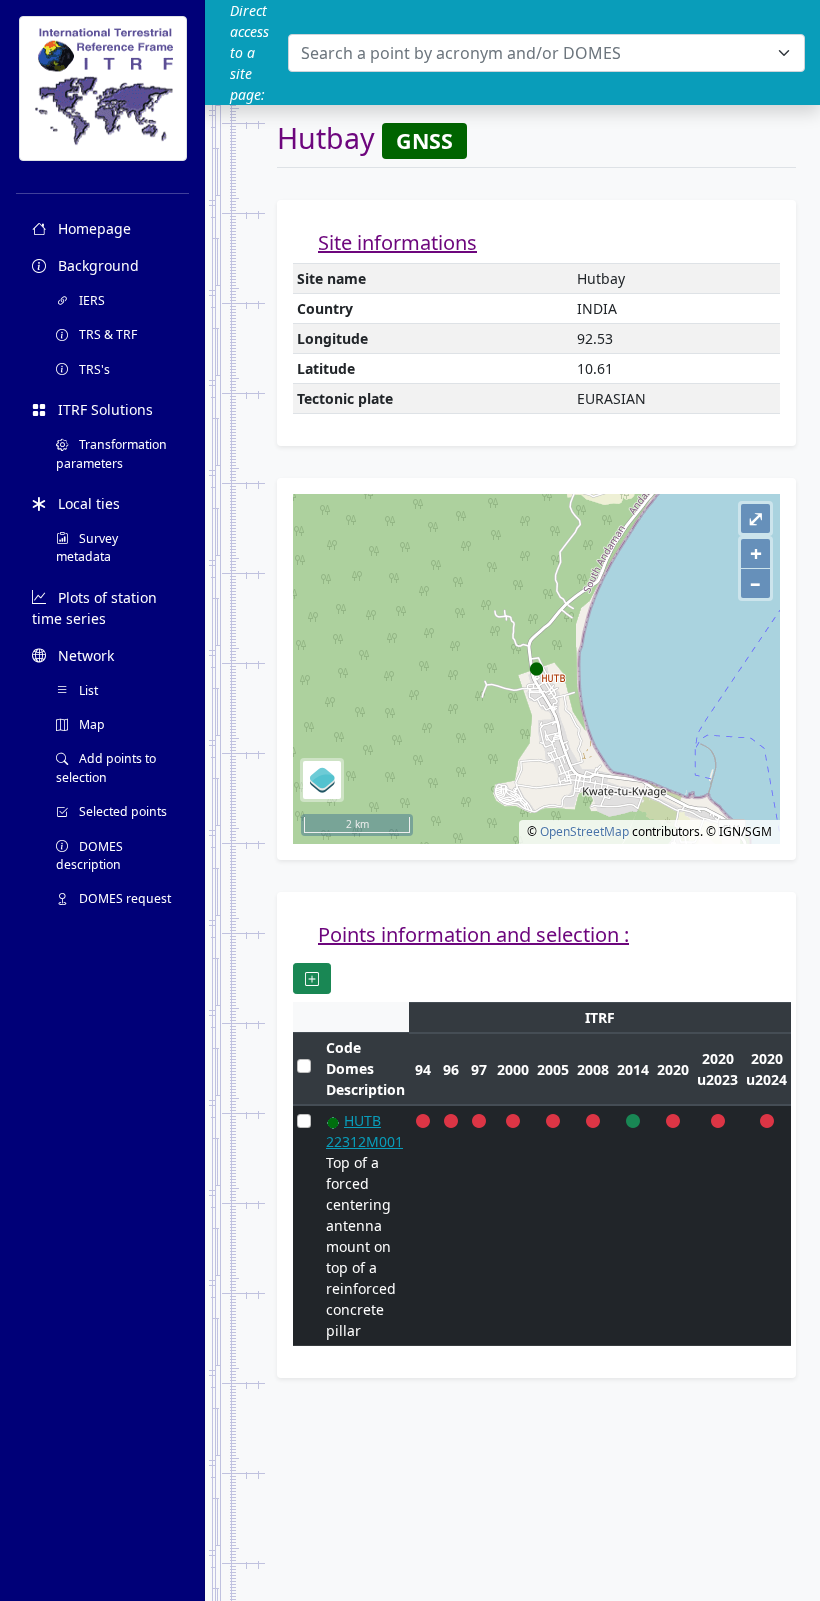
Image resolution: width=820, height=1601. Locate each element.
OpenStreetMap (584, 831)
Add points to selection (106, 767)
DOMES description (89, 855)
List (87, 690)
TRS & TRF (106, 334)
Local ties (87, 503)
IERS (90, 300)
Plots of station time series (94, 608)
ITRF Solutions (103, 409)
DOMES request (123, 898)
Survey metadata (87, 547)
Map (90, 724)
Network (84, 655)
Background (96, 265)
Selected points (121, 811)
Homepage (92, 228)
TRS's (93, 369)
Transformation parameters (111, 453)
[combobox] (546, 53)
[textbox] (534, 53)
